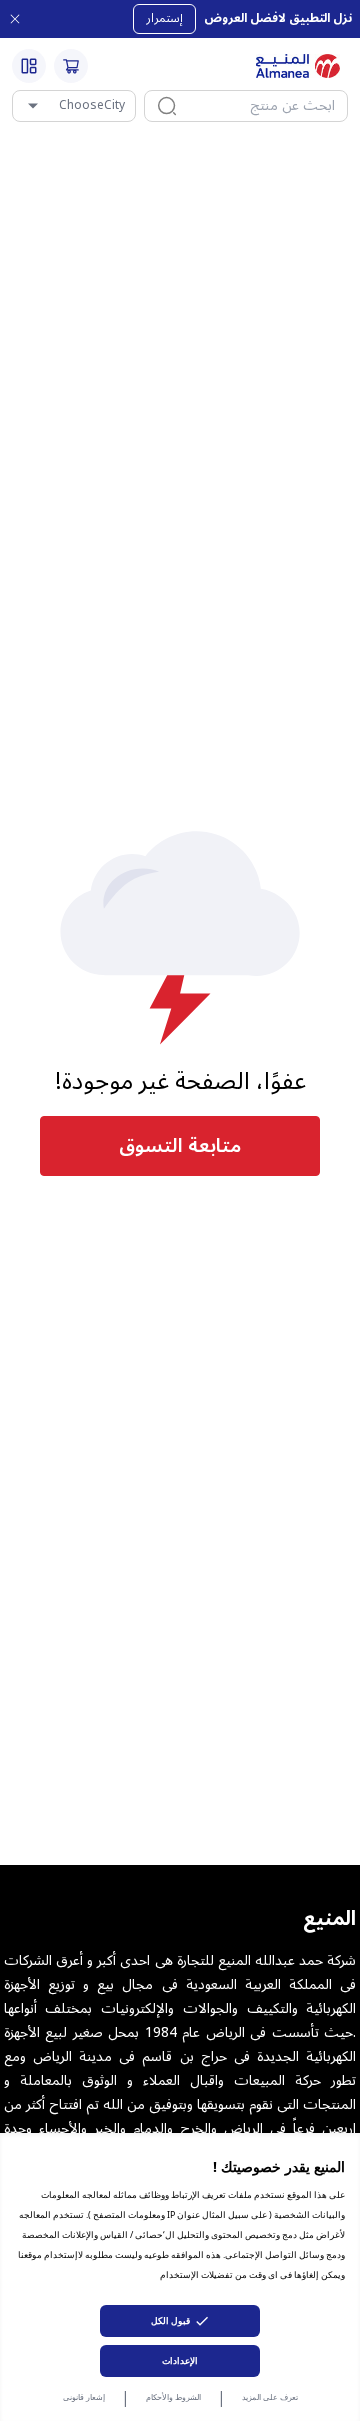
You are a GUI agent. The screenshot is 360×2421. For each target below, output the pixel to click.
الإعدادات (180, 2360)
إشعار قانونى (84, 2396)
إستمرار (164, 18)
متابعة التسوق (180, 1146)
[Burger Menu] (29, 66)
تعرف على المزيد (270, 2396)
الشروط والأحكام (173, 2396)
